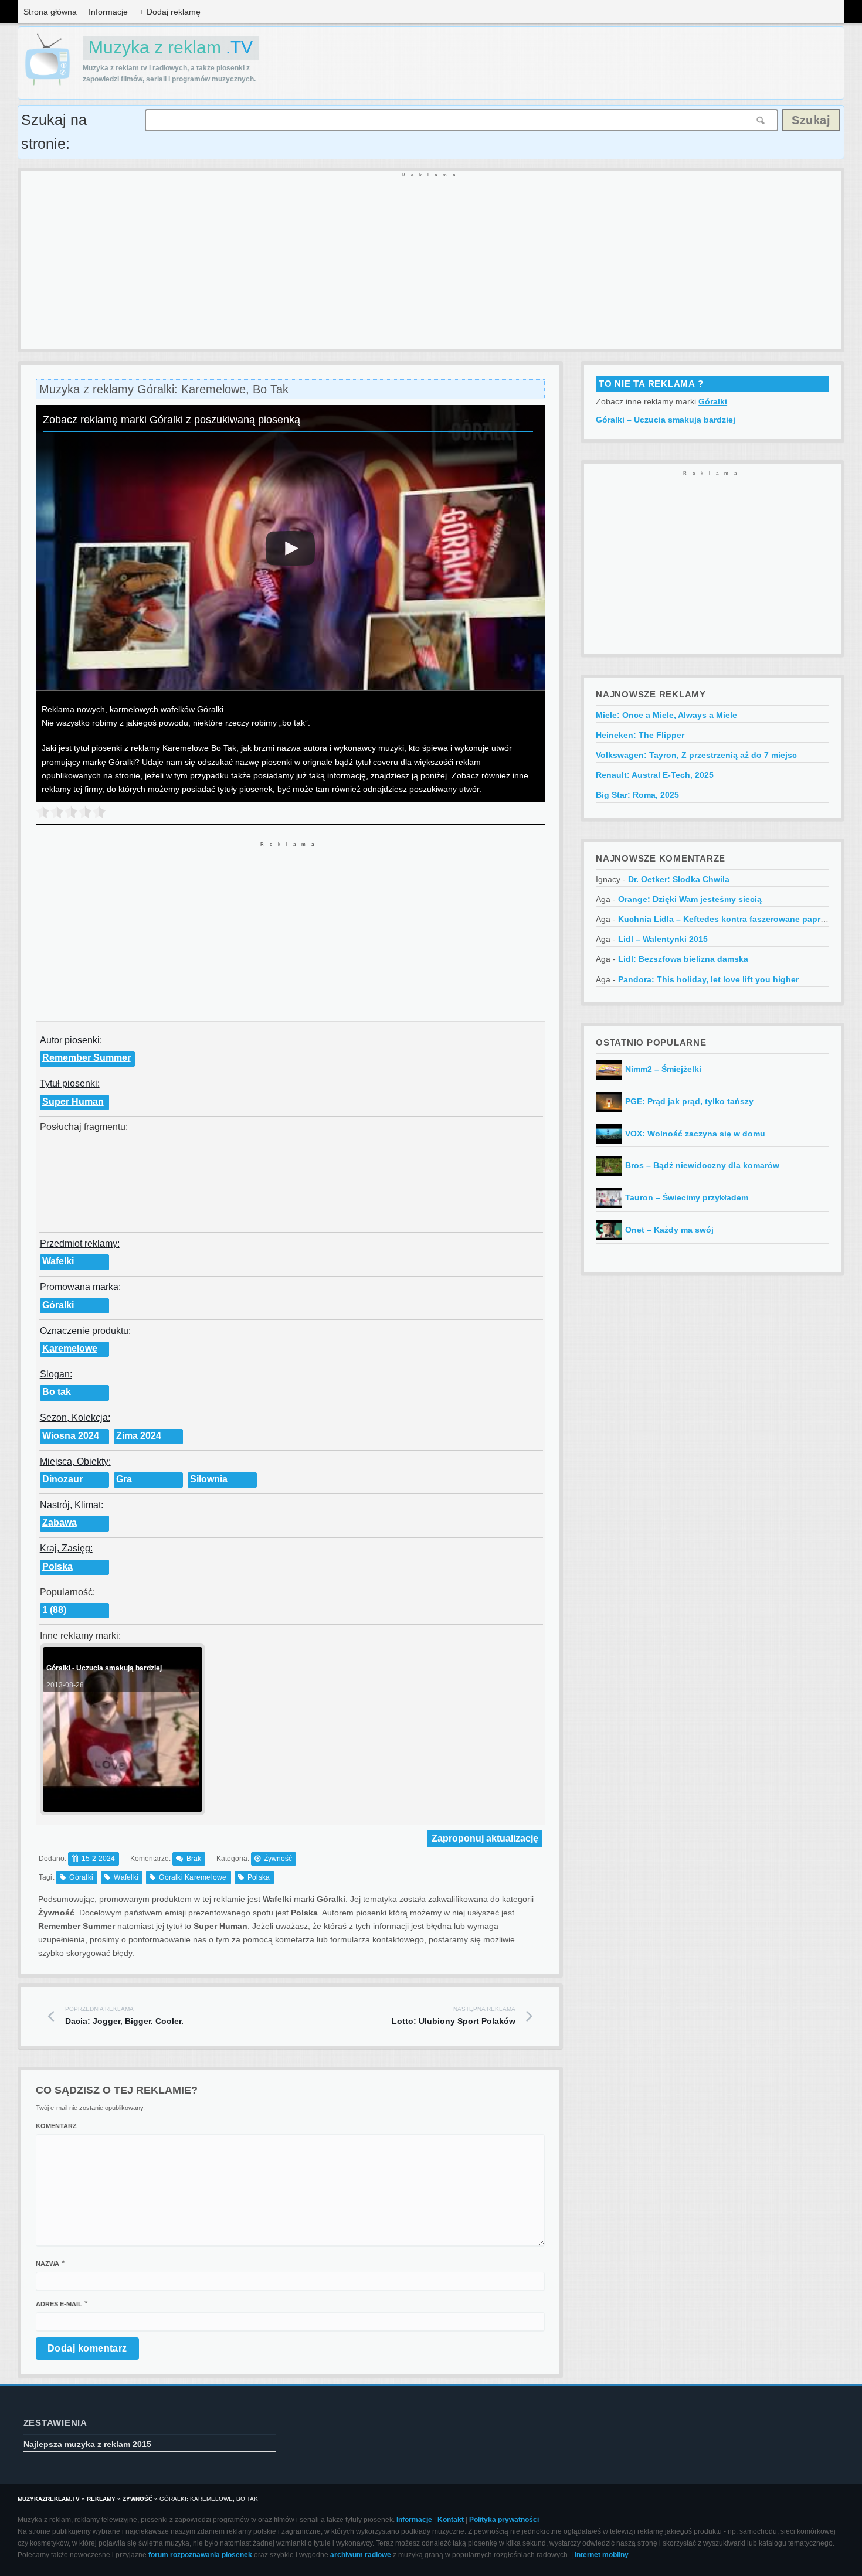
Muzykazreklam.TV (49, 2499)
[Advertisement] (373, 261)
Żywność (278, 1859)
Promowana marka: (80, 1287)
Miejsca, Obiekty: (75, 1461)
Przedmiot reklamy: (80, 1243)
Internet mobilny (602, 2555)
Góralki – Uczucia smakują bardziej (666, 420)
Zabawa (60, 1522)
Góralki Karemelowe (193, 1877)
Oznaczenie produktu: (85, 1331)
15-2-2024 (98, 1859)
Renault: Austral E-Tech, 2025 (655, 775)
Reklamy (101, 2499)
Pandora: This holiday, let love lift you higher (708, 979)
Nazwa (47, 2264)
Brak (194, 1859)
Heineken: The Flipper (640, 735)
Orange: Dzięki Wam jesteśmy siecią (690, 899)
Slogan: (56, 1374)
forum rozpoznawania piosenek (200, 2555)
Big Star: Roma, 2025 (637, 795)
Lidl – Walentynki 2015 (663, 939)
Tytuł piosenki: (70, 1083)
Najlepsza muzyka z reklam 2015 (87, 2444)
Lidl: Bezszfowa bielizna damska (683, 959)
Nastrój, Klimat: (72, 1505)
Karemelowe (70, 1348)
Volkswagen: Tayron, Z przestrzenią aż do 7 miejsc (696, 755)
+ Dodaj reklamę (170, 12)
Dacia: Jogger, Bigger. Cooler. (124, 2016)
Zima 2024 (139, 1436)
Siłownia (209, 1479)
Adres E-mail (59, 2304)
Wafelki (58, 1261)
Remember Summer (86, 1058)
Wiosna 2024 (71, 1436)
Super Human (73, 1102)
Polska (57, 1566)
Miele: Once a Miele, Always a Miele (666, 715)
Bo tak (57, 1392)
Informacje (108, 12)
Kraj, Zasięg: (66, 1548)
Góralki (58, 1305)
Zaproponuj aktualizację (485, 1838)
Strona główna (50, 12)
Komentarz (56, 2126)
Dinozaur (62, 1479)
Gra (124, 1479)
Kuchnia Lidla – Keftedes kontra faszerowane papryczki (729, 919)
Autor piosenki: (71, 1040)
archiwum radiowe (361, 2555)
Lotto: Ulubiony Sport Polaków (454, 2016)
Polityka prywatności (504, 2520)
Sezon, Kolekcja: (75, 1418)
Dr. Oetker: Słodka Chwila (679, 879)
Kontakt (451, 2520)
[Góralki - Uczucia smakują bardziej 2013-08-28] (121, 1807)
